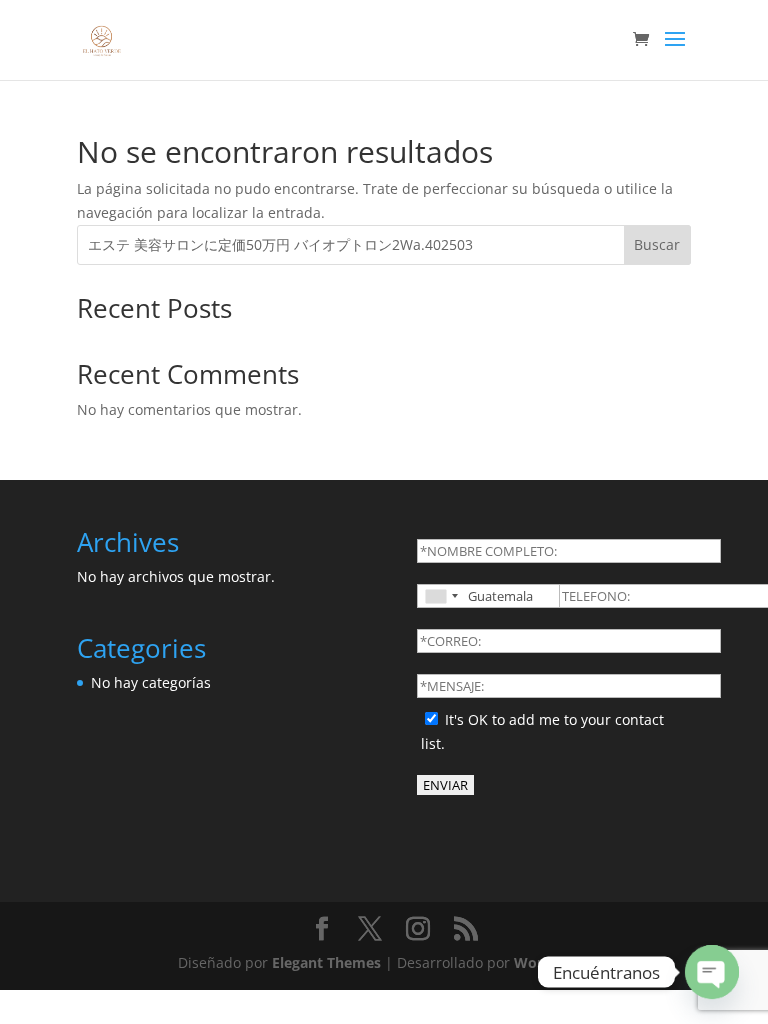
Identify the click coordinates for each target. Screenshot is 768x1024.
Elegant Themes (326, 962)
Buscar (657, 244)
